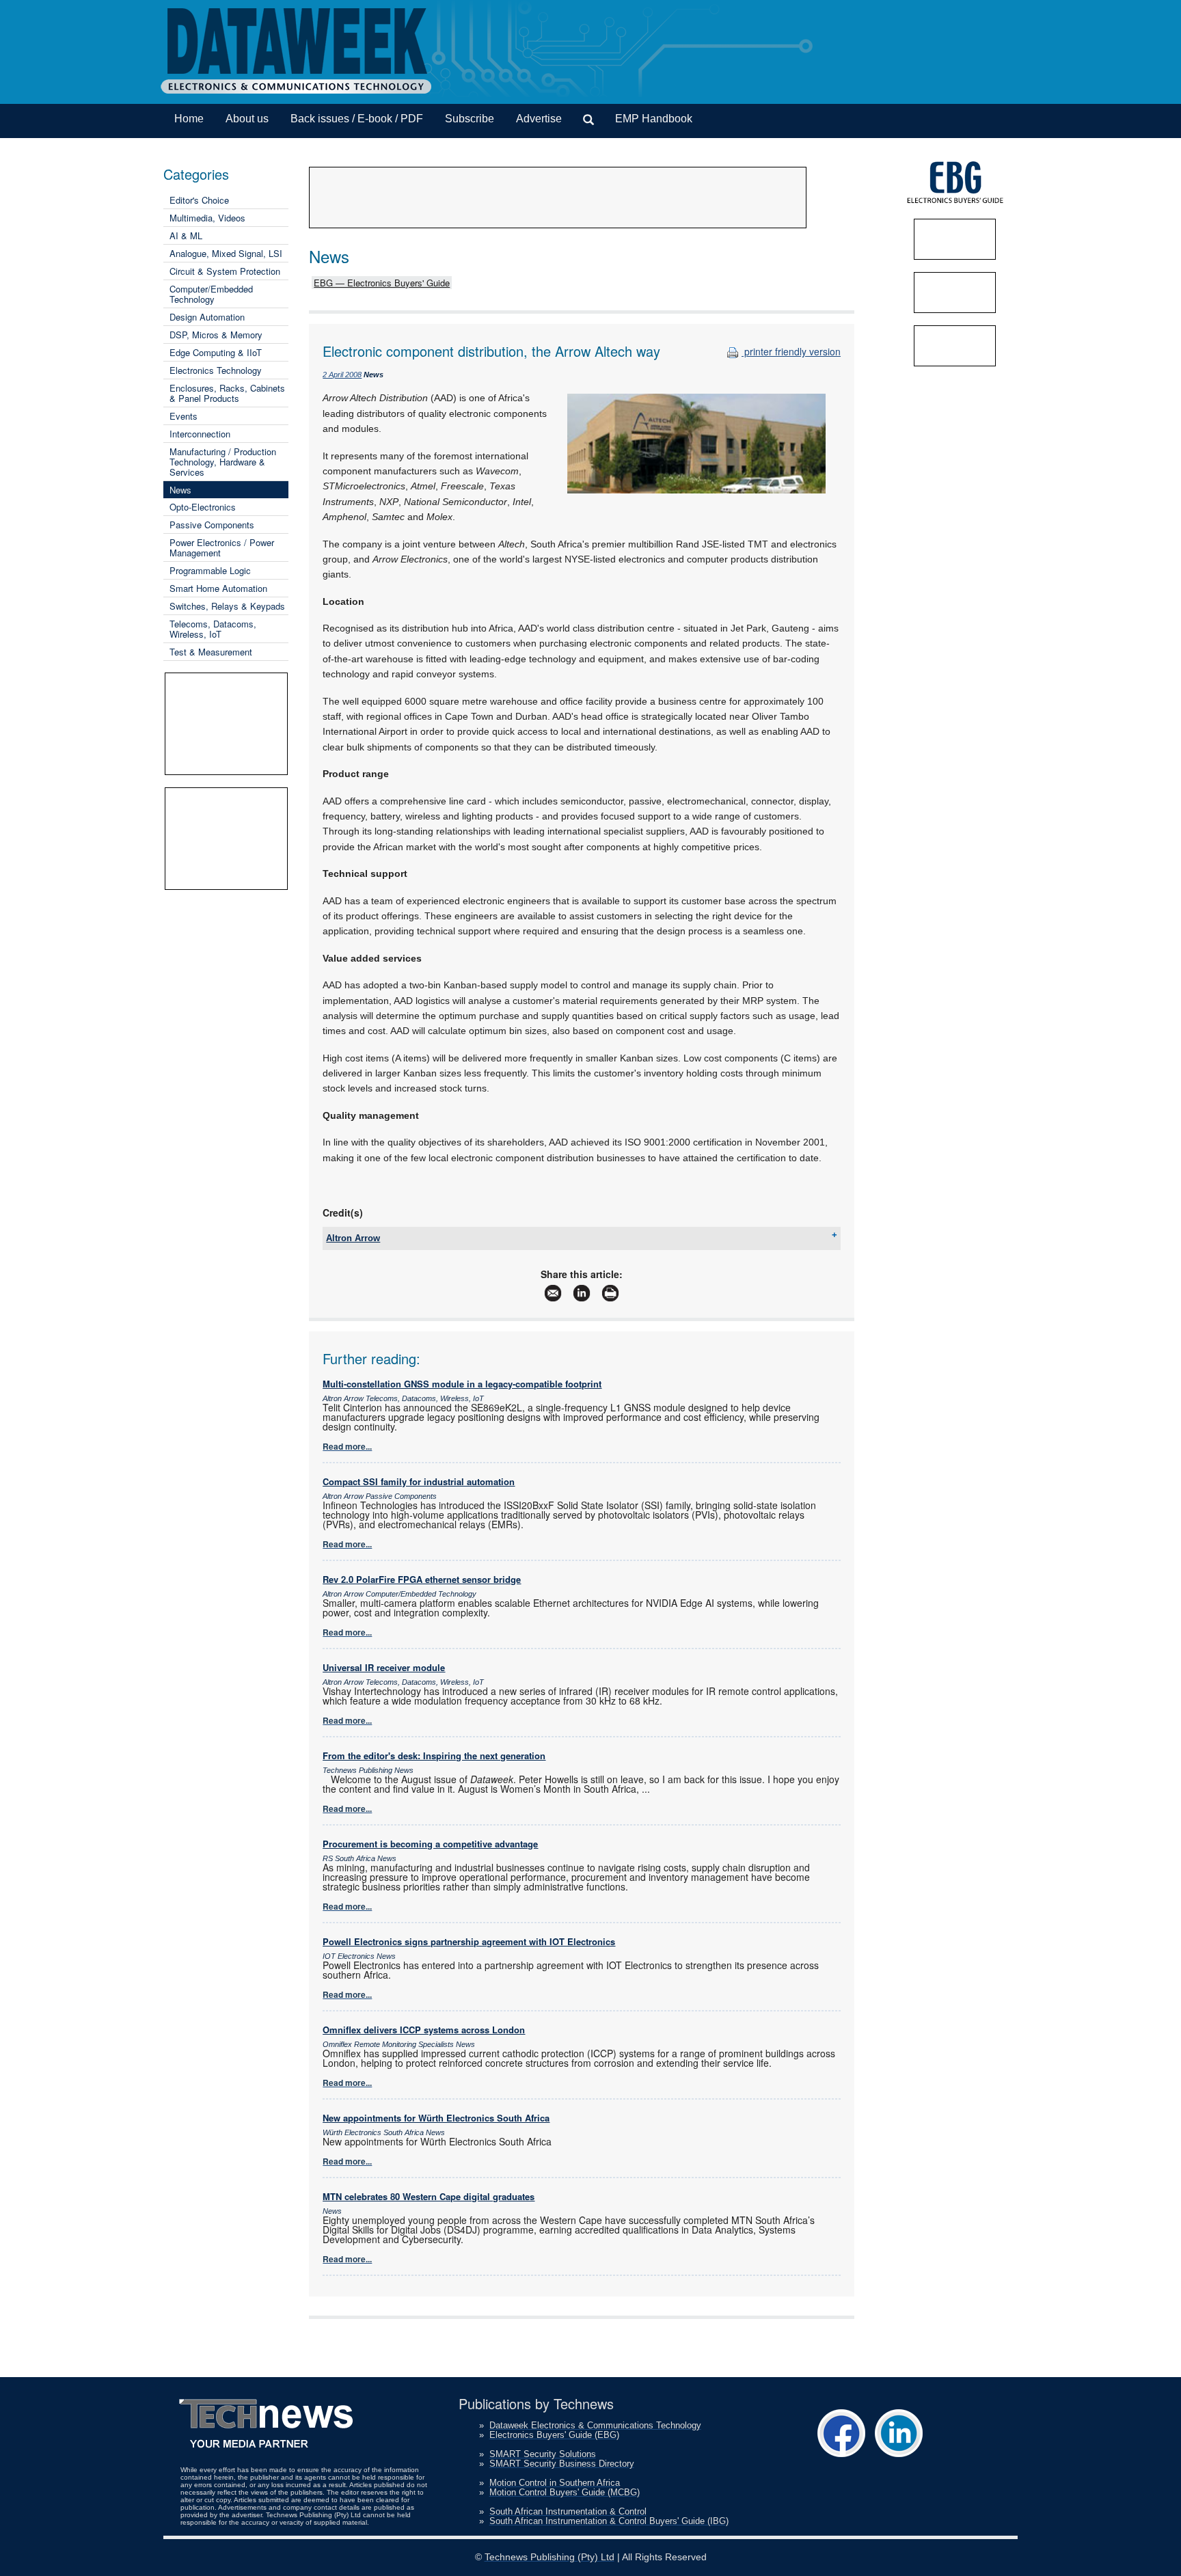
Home (189, 119)
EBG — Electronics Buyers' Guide (382, 283)
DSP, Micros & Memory (216, 335)
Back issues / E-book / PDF (357, 119)
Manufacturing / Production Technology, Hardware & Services (223, 462)
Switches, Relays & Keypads (227, 606)
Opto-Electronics (203, 507)
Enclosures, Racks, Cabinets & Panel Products (227, 393)
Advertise (539, 119)
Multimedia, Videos (207, 218)
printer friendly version (791, 351)
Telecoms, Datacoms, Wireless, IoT (213, 629)
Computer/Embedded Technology (211, 294)
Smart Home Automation (218, 588)
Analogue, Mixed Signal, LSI (226, 253)
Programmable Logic (210, 570)
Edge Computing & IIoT (216, 352)
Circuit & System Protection (225, 271)
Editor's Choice (199, 200)
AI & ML (186, 235)
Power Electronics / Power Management (222, 547)
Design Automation (207, 317)
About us (247, 119)
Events (184, 416)
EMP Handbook (654, 119)
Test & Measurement (211, 652)
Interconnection (200, 434)
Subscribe (470, 119)
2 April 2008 (342, 375)
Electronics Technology (216, 370)
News (180, 490)
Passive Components (212, 525)
